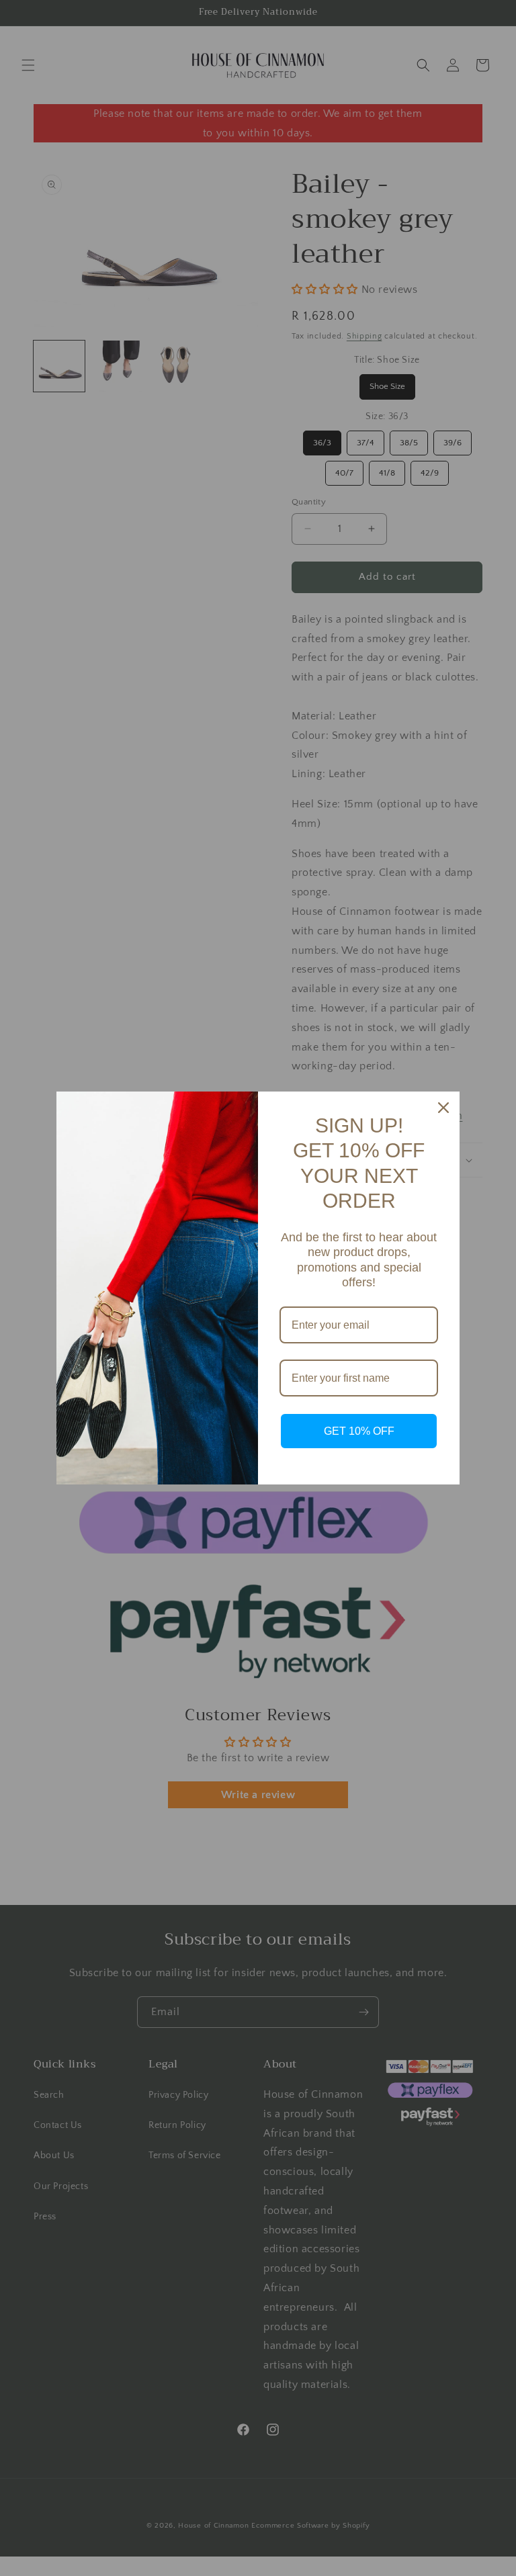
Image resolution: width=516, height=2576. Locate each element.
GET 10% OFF (359, 1431)
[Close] (443, 1108)
